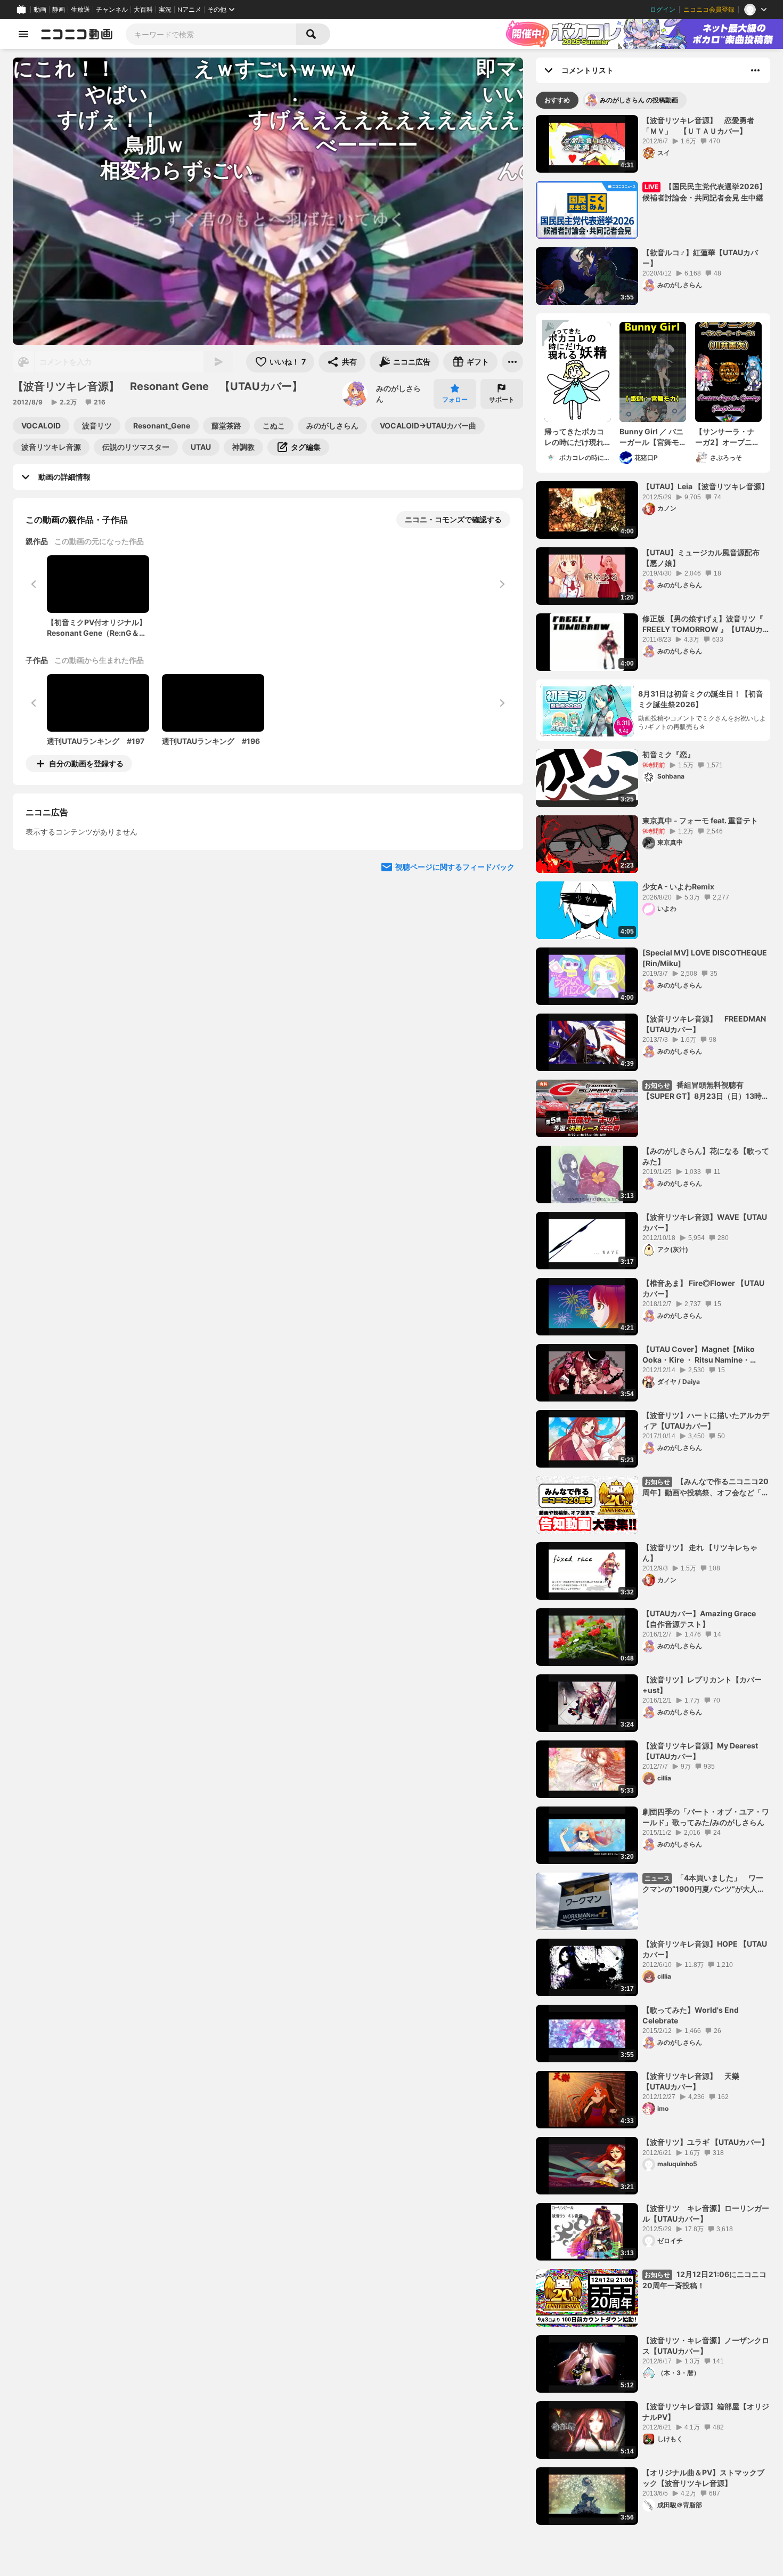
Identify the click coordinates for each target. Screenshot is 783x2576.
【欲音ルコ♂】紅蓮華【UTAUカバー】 (700, 258)
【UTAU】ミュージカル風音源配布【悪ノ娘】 (701, 558)
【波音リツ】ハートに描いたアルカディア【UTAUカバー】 (706, 1420)
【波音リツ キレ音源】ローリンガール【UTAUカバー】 (706, 2213)
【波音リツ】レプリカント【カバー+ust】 (702, 1685)
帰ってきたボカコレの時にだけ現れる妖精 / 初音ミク (574, 437)
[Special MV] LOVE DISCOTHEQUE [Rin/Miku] (705, 958)
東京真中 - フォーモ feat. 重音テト (700, 820)
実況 (165, 10)
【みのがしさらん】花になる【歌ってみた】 (706, 1156)
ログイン (663, 10)
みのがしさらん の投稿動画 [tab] (639, 100)
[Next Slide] (502, 863)
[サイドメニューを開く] (23, 34)
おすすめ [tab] (557, 100)
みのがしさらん (398, 394)
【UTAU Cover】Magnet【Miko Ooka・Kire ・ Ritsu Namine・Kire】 (699, 1355)
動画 (40, 10)
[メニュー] (512, 362)
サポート (502, 399)
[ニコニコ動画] (77, 34)
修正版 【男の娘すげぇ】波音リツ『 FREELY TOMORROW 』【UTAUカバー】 (706, 624)
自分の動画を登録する (86, 763)
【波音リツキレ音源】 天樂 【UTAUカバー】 (695, 2081)
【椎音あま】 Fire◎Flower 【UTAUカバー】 (703, 1288)
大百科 (143, 10)
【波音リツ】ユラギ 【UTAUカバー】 (705, 2142)
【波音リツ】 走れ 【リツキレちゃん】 (700, 1553)
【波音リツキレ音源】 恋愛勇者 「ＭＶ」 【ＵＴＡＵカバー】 (702, 125)
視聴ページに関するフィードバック (455, 964)
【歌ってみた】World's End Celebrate (691, 2015)
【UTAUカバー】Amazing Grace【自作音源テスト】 (699, 1619)
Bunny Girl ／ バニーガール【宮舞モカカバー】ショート (651, 437)
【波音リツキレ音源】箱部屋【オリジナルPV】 (706, 2412)
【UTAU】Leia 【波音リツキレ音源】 (705, 486)
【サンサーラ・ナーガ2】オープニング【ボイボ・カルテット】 (727, 437)
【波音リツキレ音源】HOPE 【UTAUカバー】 (705, 1949)
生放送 (80, 10)
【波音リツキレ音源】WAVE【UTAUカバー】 (705, 1222)
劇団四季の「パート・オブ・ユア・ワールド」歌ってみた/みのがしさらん (706, 1817)
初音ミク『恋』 (668, 754)
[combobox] (211, 34)
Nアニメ (189, 10)
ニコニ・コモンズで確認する (453, 519)
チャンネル (112, 10)
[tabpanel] (653, 1320)
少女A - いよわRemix (678, 886)
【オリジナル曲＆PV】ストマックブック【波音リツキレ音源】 (703, 2478)
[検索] (313, 34)
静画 (59, 10)
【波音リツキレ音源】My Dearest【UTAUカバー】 (700, 1751)
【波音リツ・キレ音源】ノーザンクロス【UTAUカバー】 (706, 2346)
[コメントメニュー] (755, 70)
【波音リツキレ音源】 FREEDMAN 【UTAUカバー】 (706, 1024)
